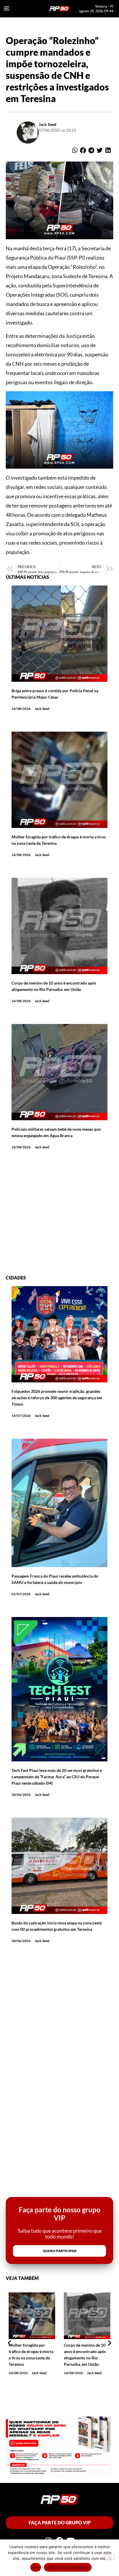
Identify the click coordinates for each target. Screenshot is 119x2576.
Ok (36, 2567)
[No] (110, 2557)
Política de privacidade (68, 2567)
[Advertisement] (59, 1215)
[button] (75, 151)
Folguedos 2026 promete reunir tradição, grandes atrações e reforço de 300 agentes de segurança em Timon (57, 1398)
